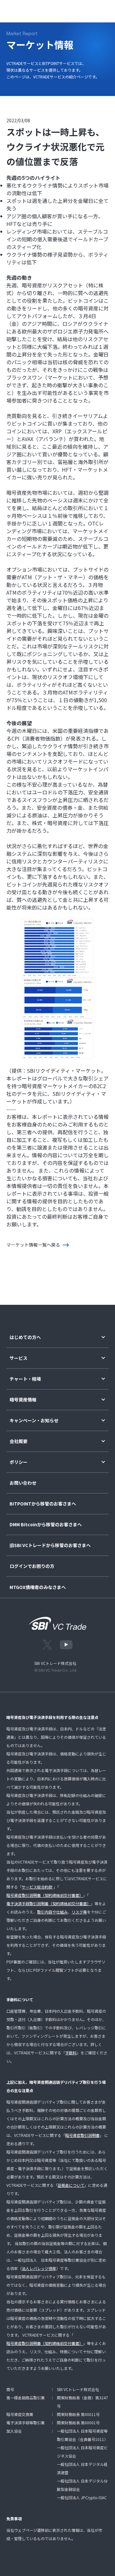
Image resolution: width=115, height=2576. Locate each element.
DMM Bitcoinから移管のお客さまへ (46, 1525)
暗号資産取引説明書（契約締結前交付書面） (45, 1895)
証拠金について (71, 2185)
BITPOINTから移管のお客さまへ (43, 1504)
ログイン (55, 10)
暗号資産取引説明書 (82, 2135)
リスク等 (79, 1912)
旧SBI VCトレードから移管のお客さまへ (50, 1545)
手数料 (71, 2053)
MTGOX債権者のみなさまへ (38, 1587)
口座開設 (81, 10)
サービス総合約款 (37, 1887)
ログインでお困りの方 (32, 1566)
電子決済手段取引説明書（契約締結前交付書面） (49, 1903)
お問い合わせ (23, 1483)
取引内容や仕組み (52, 1912)
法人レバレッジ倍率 (39, 2268)
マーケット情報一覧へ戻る (33, 1245)
